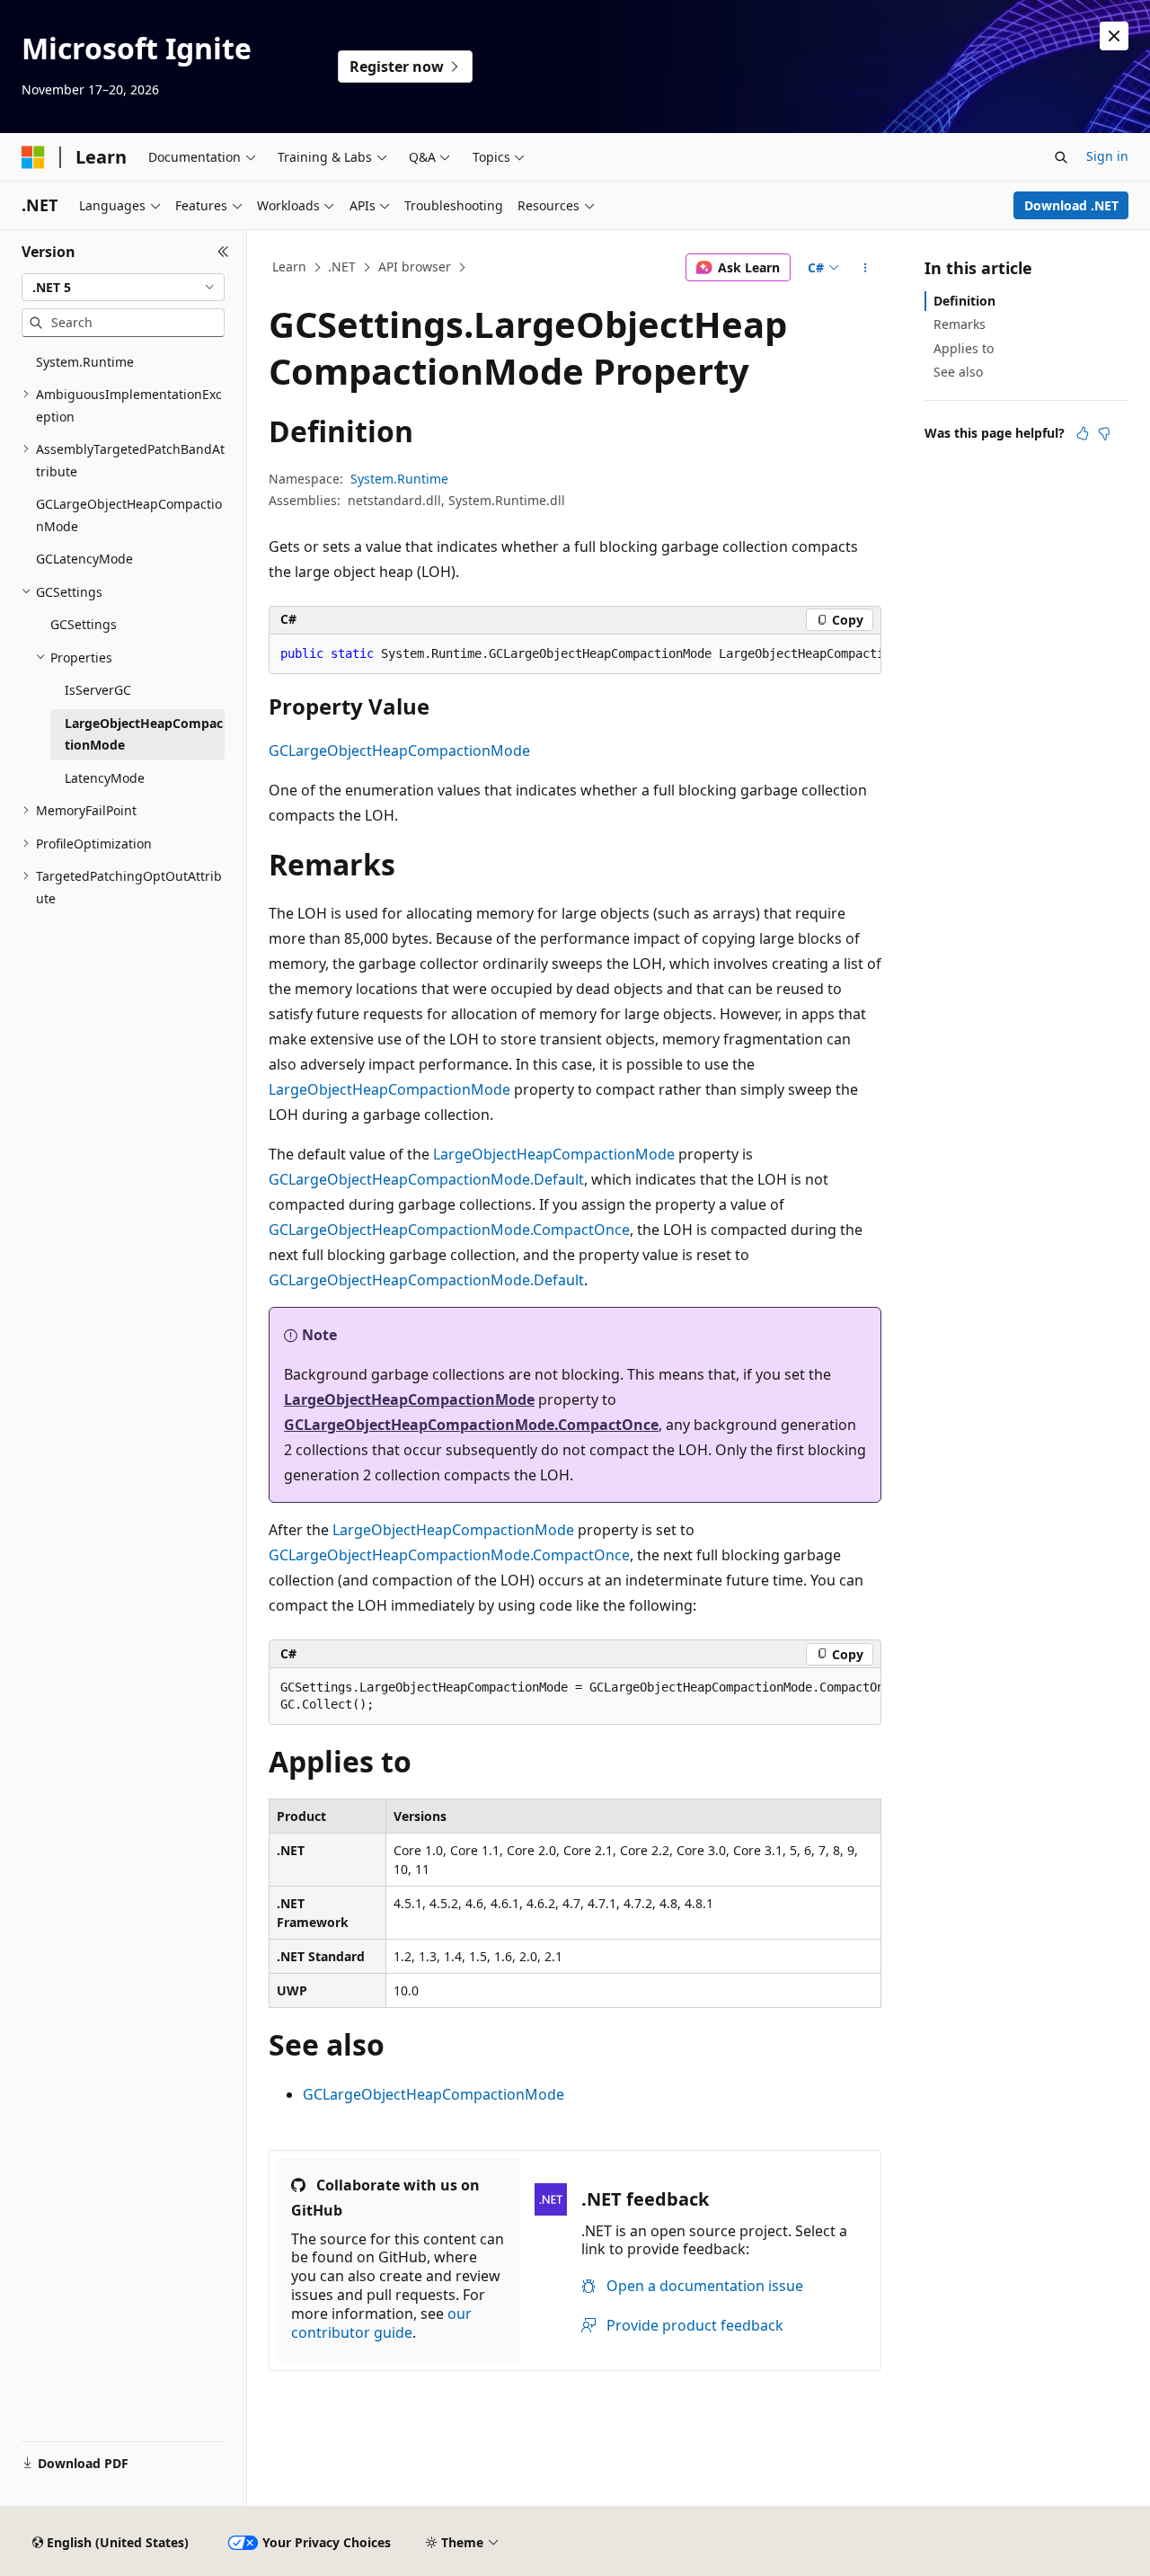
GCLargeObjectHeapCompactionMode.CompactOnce (449, 1230)
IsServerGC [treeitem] (98, 690)
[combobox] (123, 288)
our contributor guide (381, 2323)
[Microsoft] (33, 157)
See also (958, 372)
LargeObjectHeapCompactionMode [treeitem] (144, 734)
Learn (289, 266)
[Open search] (1061, 157)
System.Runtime (399, 479)
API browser (415, 266)
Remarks (960, 324)
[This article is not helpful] (1104, 433)
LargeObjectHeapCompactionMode (389, 1089)
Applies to (964, 348)
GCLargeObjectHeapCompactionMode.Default (426, 1179)
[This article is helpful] (1083, 433)
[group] (575, 654)
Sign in (1107, 156)
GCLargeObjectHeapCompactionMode (399, 751)
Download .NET (1071, 205)
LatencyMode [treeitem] (105, 778)
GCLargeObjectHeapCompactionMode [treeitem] (129, 515)
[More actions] (866, 268)
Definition (964, 301)
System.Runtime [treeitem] (85, 362)
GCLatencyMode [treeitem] (84, 559)
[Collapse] (223, 252)
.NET (342, 266)
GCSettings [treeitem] (84, 624)
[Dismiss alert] (1114, 36)
